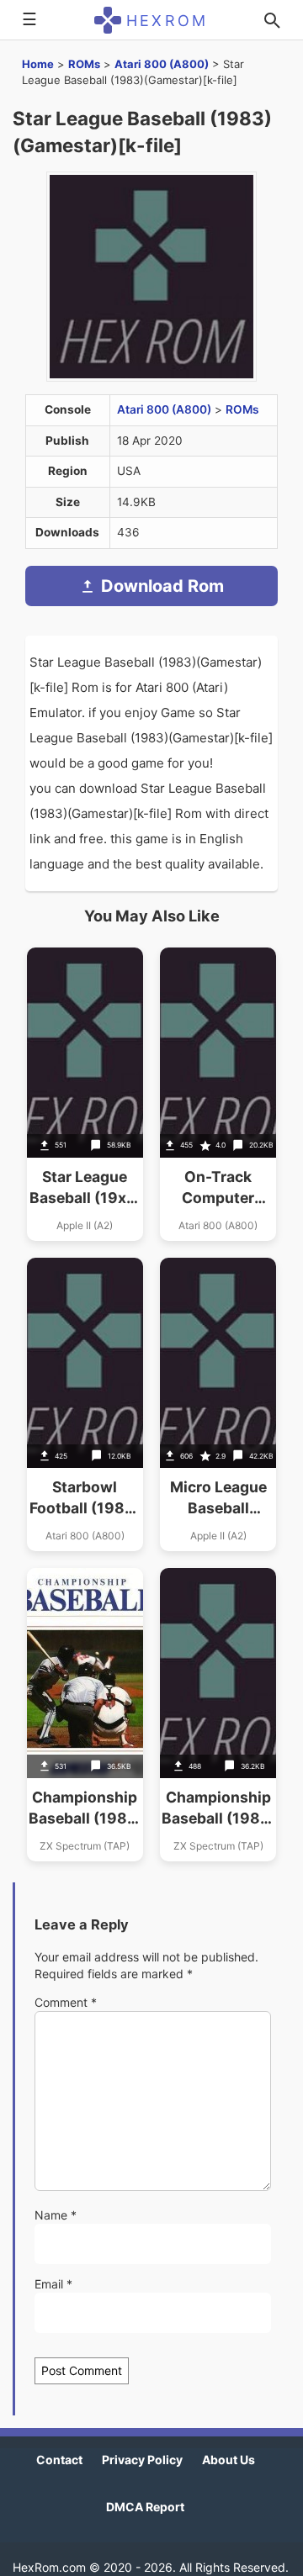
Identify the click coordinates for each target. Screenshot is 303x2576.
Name (56, 2215)
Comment (66, 2002)
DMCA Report (145, 2507)
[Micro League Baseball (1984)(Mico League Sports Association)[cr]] (218, 1404)
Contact (59, 2460)
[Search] (272, 20)
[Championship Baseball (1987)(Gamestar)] (85, 1715)
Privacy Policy (142, 2460)
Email (53, 2284)
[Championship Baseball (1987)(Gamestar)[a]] (218, 1715)
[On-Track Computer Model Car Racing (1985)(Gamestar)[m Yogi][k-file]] (218, 1094)
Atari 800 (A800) (162, 64)
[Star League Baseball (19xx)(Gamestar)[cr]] (85, 1094)
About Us (229, 2460)
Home (38, 64)
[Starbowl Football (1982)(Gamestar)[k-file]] (85, 1404)
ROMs (84, 64)
